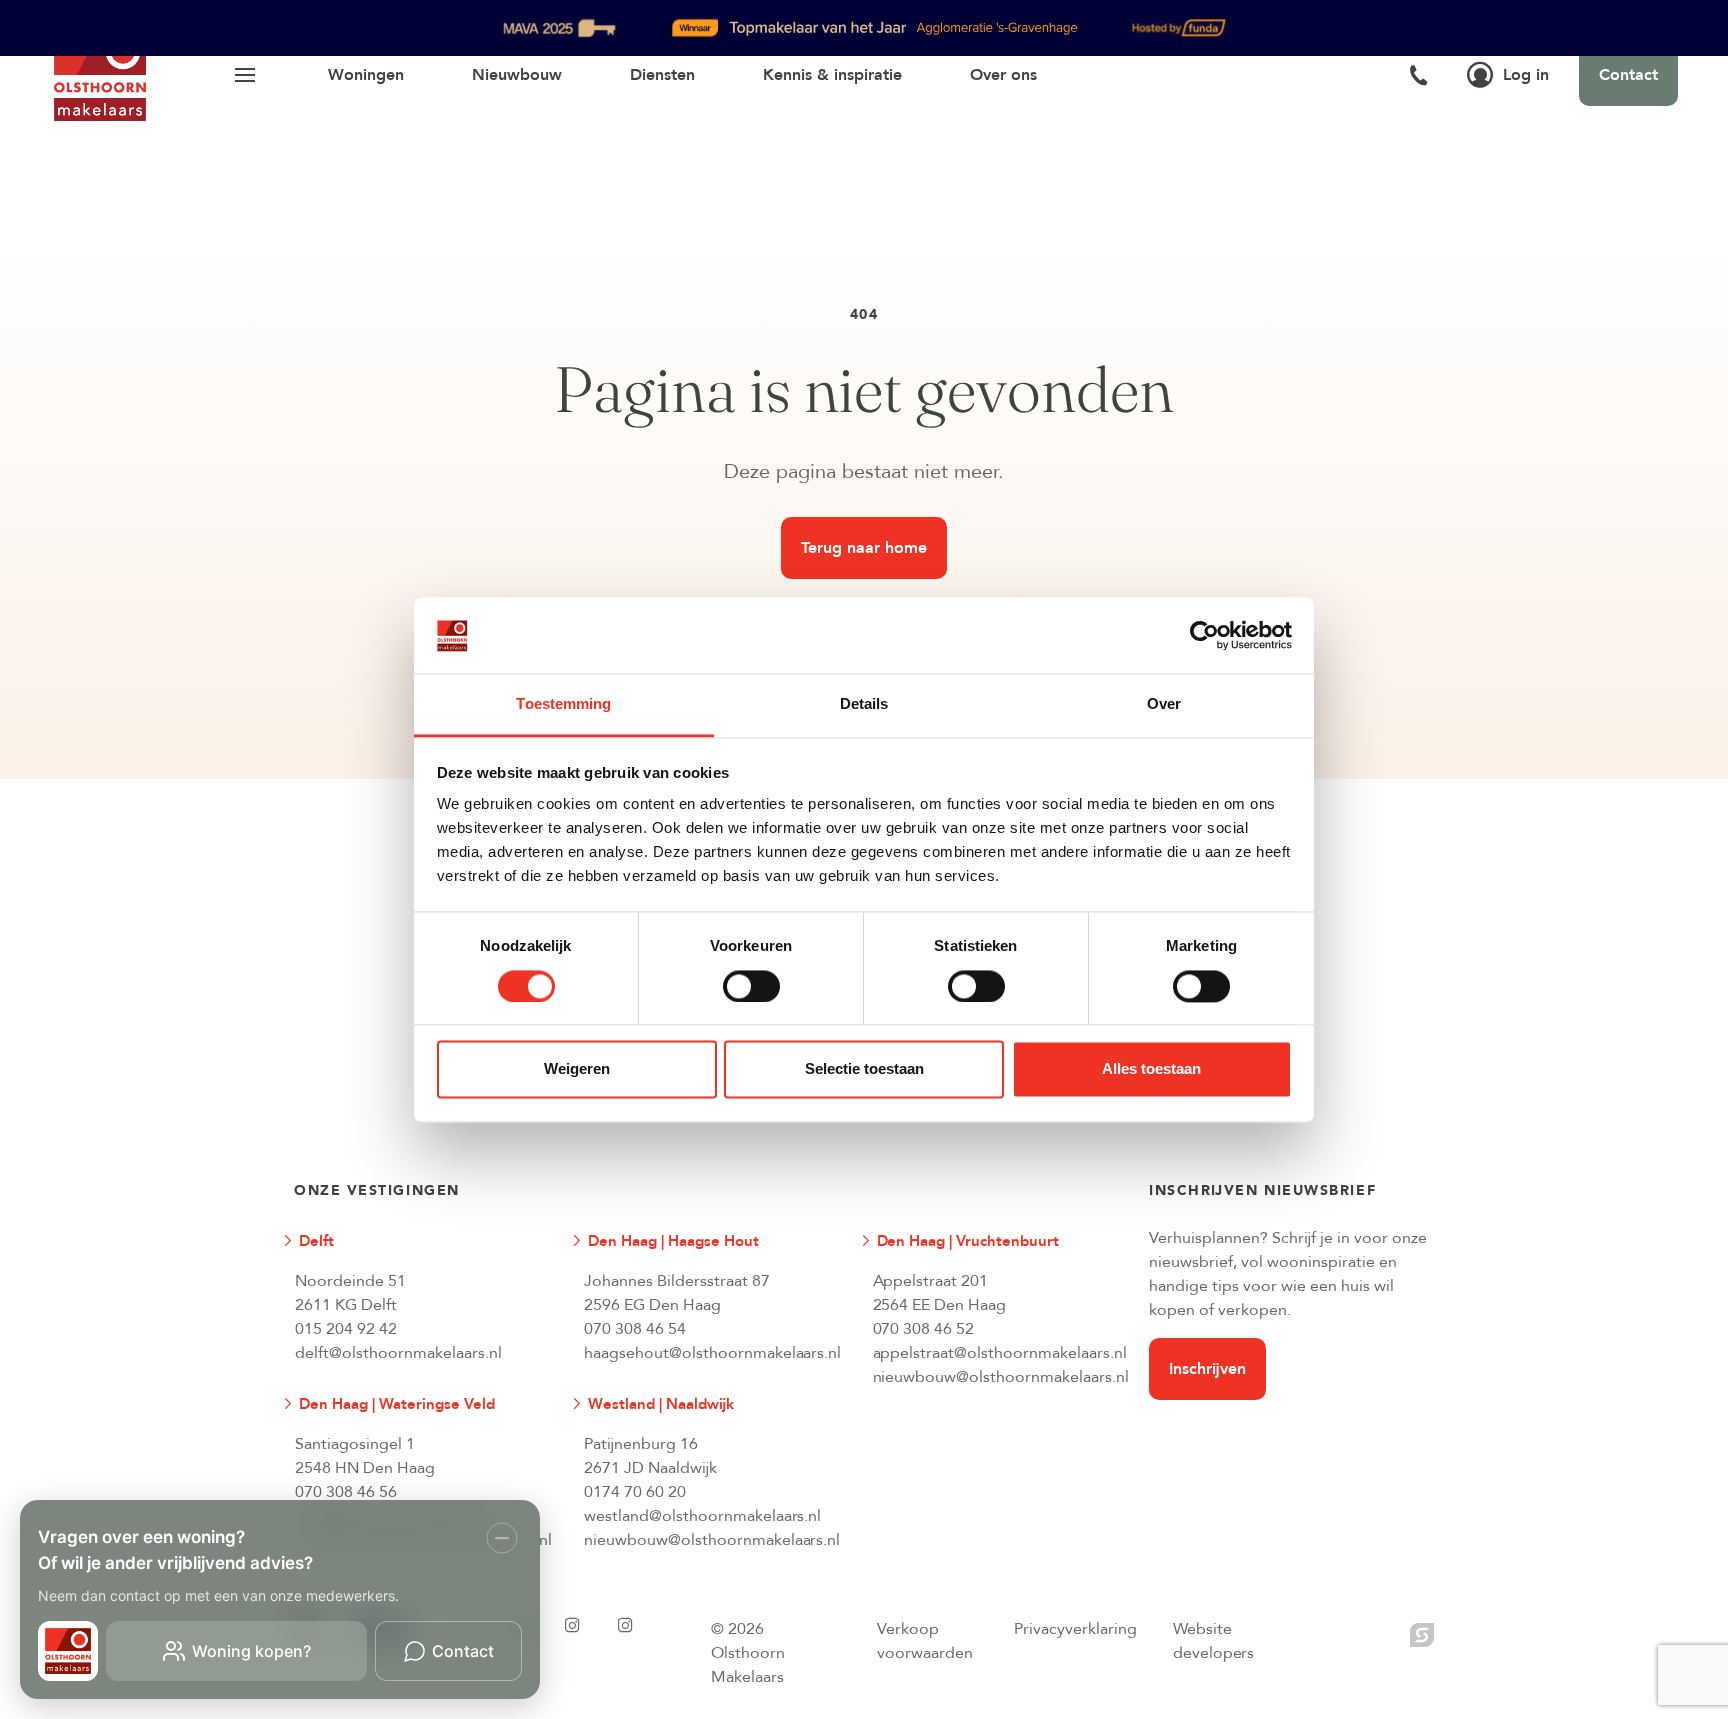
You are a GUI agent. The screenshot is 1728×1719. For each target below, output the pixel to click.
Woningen (366, 75)
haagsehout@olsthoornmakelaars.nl (712, 1353)
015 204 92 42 (346, 1329)
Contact (1628, 75)
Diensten (662, 75)
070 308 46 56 (346, 1492)
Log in (1526, 75)
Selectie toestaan (864, 1069)
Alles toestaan (1151, 1069)
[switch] (751, 986)
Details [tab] (864, 704)
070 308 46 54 (635, 1329)
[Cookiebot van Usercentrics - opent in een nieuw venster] (1204, 635)
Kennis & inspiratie (832, 75)
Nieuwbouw (517, 75)
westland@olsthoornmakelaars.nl (703, 1516)
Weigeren (577, 1069)
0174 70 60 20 (635, 1492)
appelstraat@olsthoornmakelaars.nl (1000, 1353)
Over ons (1003, 75)
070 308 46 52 (924, 1329)
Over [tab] (1164, 704)
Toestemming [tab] (563, 704)
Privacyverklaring (1075, 1629)
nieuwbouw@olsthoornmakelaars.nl (1001, 1377)
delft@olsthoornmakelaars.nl (398, 1353)
